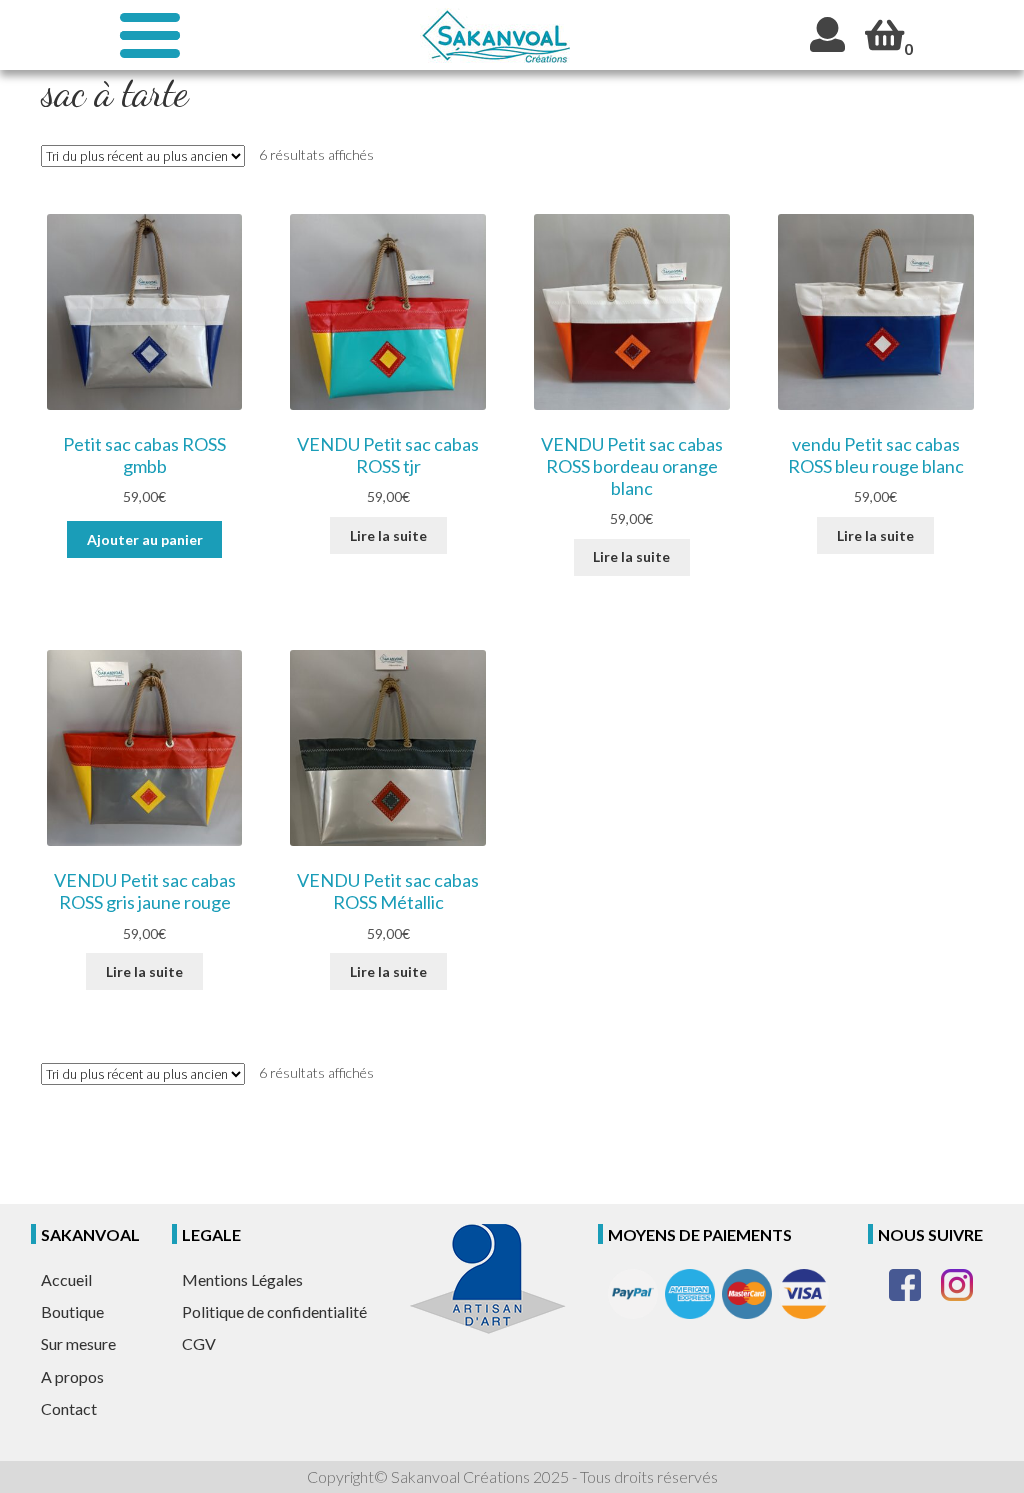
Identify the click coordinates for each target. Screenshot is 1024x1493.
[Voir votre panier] (884, 34)
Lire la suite (388, 535)
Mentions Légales (242, 1279)
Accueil (66, 1279)
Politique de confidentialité (274, 1311)
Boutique (72, 1311)
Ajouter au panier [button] (145, 539)
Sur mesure (78, 1343)
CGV (199, 1343)
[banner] (495, 35)
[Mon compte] (827, 34)
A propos (72, 1376)
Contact (69, 1408)
